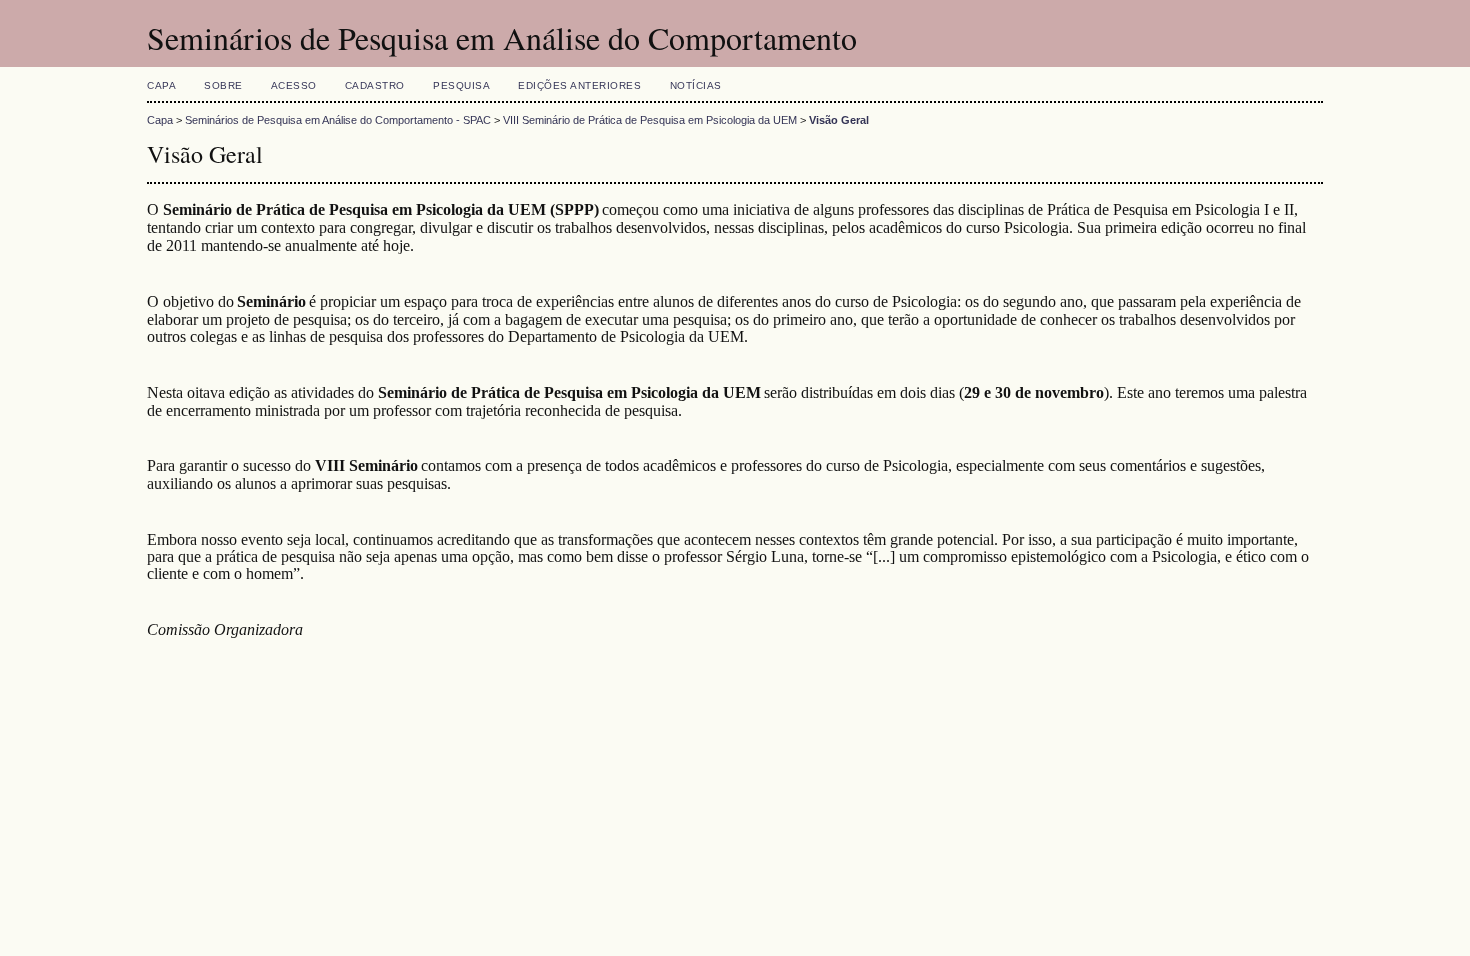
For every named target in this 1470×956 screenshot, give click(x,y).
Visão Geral (839, 120)
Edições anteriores (579, 85)
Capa (161, 85)
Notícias (696, 85)
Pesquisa (461, 85)
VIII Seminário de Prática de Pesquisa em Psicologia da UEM (650, 120)
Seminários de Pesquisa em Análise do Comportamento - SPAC (338, 120)
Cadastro (375, 85)
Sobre (223, 85)
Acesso (294, 85)
